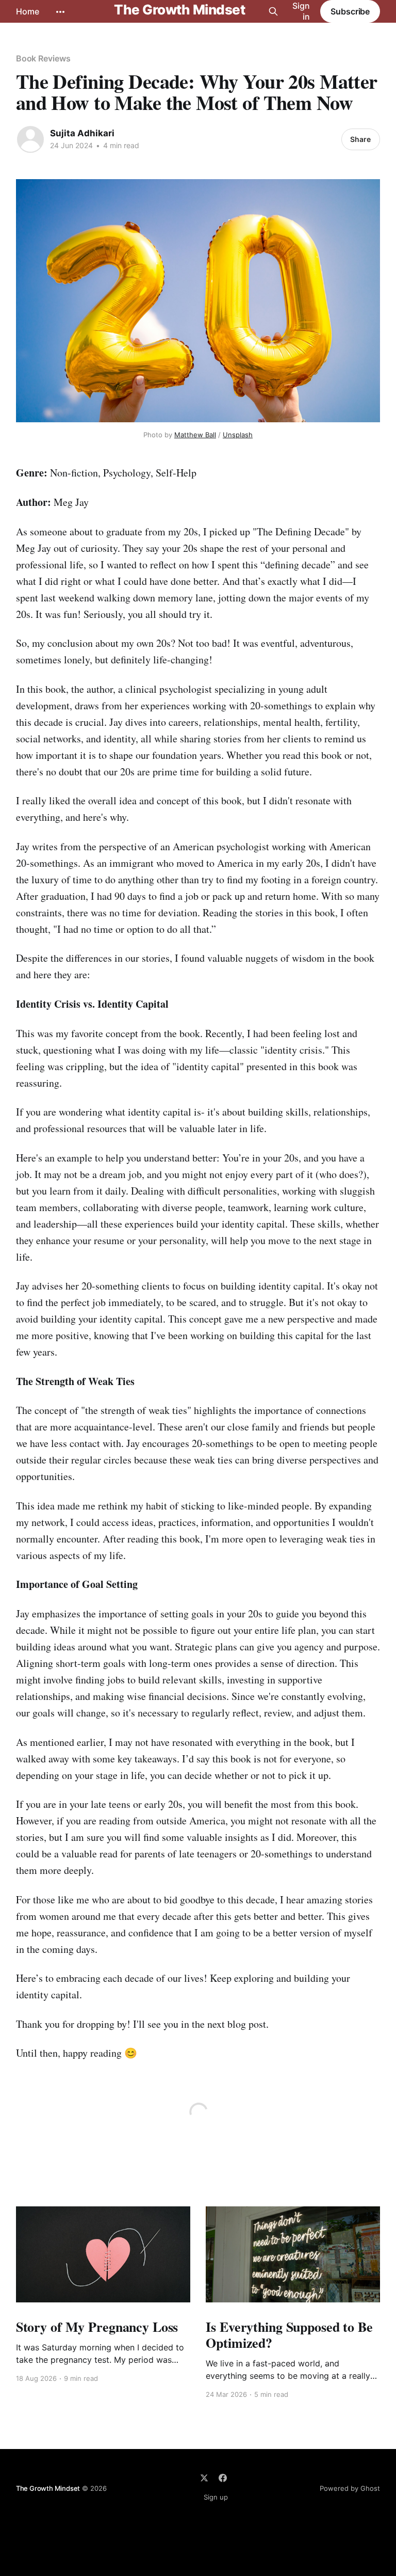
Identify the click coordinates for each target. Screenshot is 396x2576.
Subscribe (350, 11)
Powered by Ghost (350, 2488)
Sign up (216, 2497)
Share (360, 139)
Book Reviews (43, 58)
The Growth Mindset (179, 10)
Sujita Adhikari (82, 133)
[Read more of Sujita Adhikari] (30, 139)
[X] (204, 2478)
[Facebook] (223, 2478)
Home (28, 11)
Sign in (301, 11)
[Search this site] (273, 11)
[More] (60, 12)
